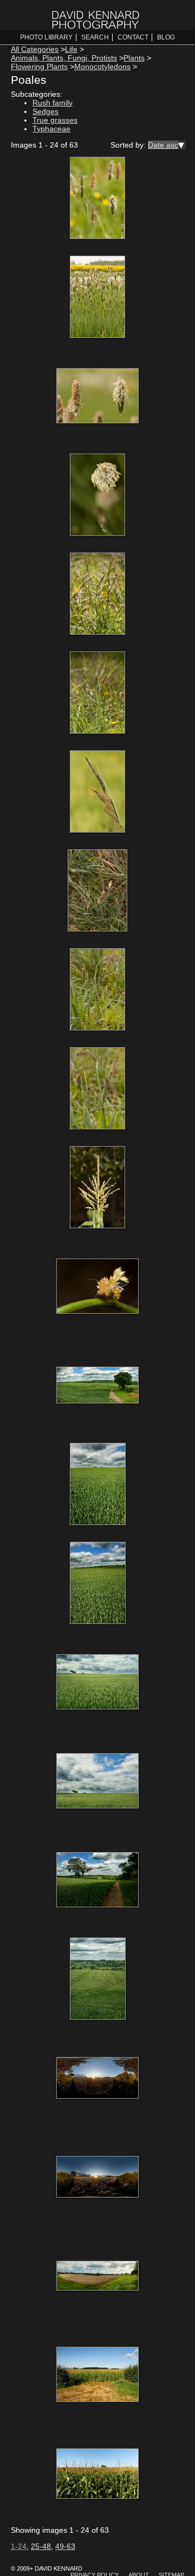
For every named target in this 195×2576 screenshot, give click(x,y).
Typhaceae (51, 129)
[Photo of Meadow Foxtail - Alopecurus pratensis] (97, 199)
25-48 (41, 2546)
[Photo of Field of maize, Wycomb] (97, 2474)
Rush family (53, 103)
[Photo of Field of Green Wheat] (97, 1386)
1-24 (19, 2546)
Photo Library (46, 37)
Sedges (45, 111)
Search (95, 37)
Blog (166, 37)
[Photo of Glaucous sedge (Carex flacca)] (97, 595)
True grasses (55, 120)
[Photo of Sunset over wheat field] (97, 2079)
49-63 (65, 2546)
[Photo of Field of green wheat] (97, 1485)
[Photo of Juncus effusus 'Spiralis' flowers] (97, 1287)
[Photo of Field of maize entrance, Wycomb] (97, 2375)
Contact (133, 37)
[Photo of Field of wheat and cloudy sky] (97, 2277)
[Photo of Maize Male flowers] (97, 1188)
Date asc (163, 145)
